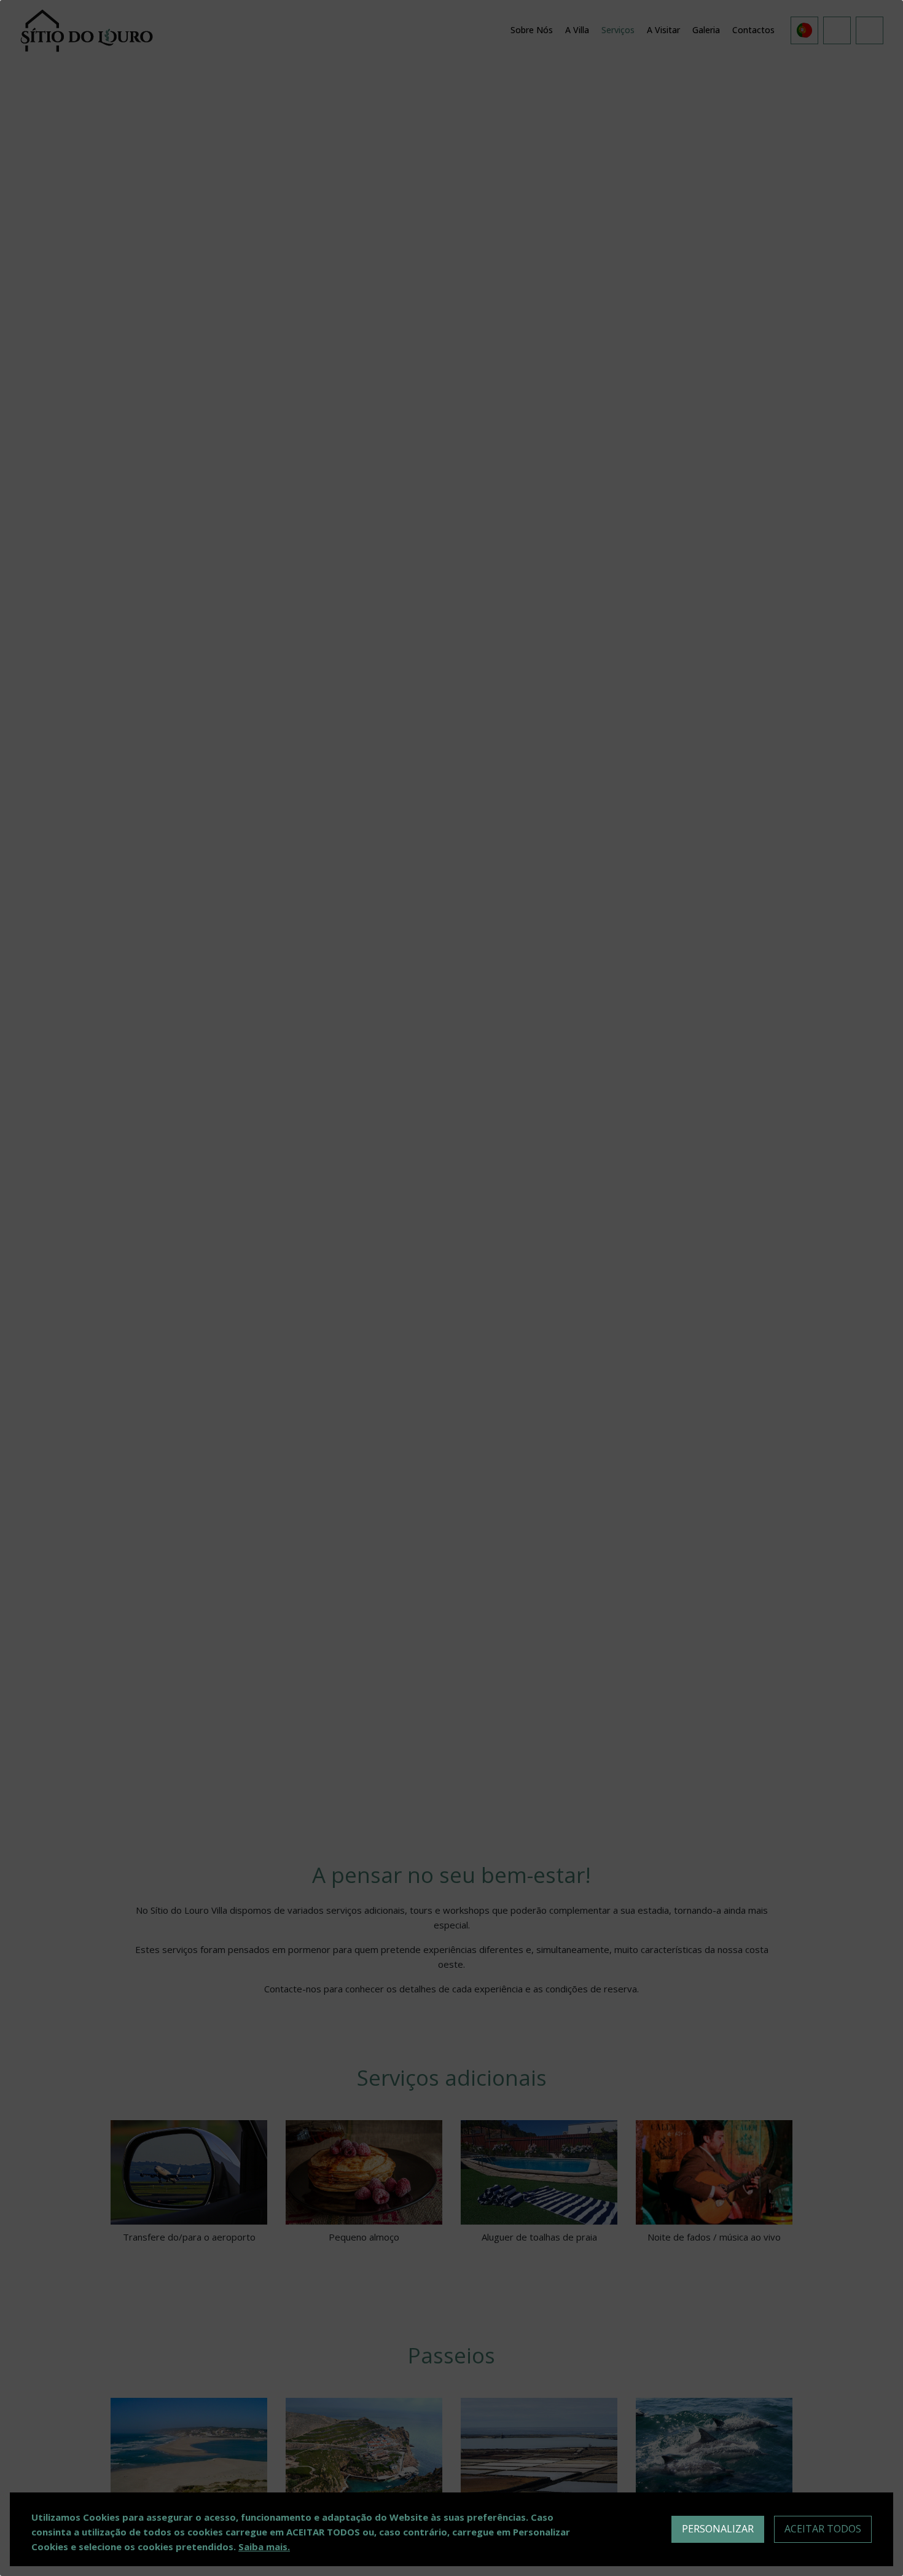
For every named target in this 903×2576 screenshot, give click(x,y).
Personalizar (718, 2529)
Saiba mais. (264, 2547)
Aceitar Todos (823, 2529)
